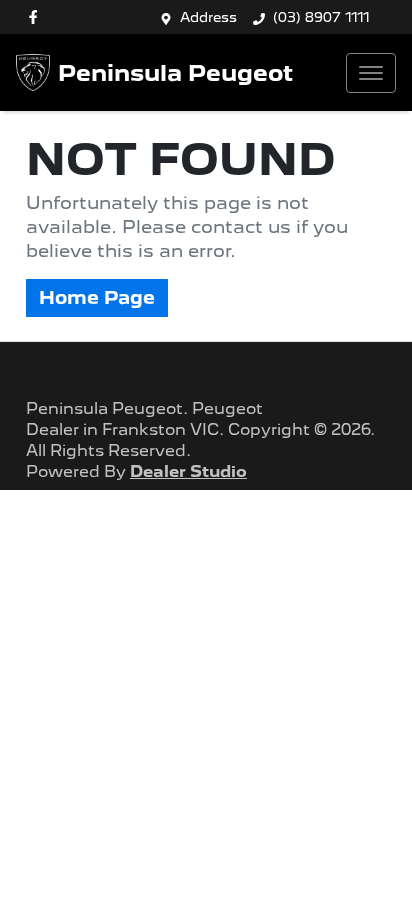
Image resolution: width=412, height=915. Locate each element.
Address (208, 17)
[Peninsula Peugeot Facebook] (37, 17)
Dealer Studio (188, 471)
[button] (371, 73)
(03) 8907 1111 (321, 17)
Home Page (97, 297)
